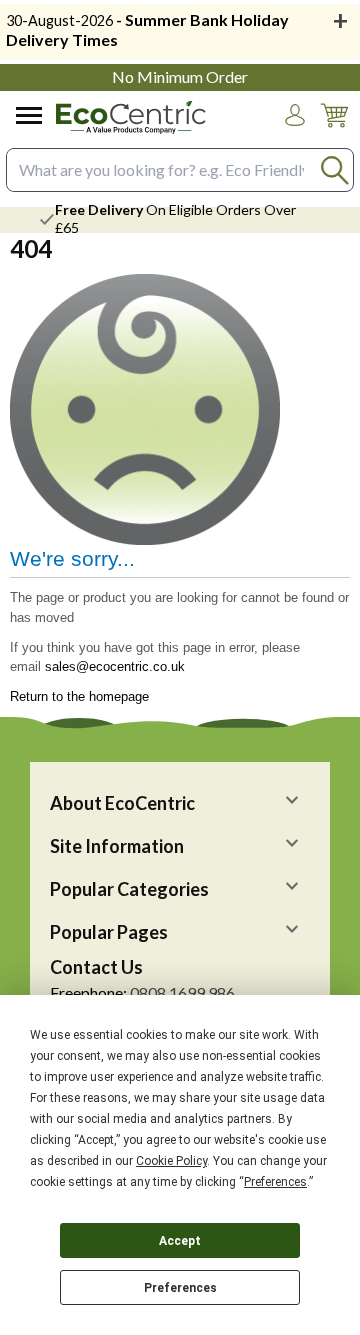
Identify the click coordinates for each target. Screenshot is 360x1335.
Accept (180, 1241)
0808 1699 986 (182, 992)
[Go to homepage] (131, 117)
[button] (295, 115)
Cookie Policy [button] (171, 1161)
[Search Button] (334, 169)
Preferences (180, 1288)
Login (295, 134)
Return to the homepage (79, 696)
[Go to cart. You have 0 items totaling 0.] (334, 130)
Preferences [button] (275, 1182)
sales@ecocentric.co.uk (115, 666)
